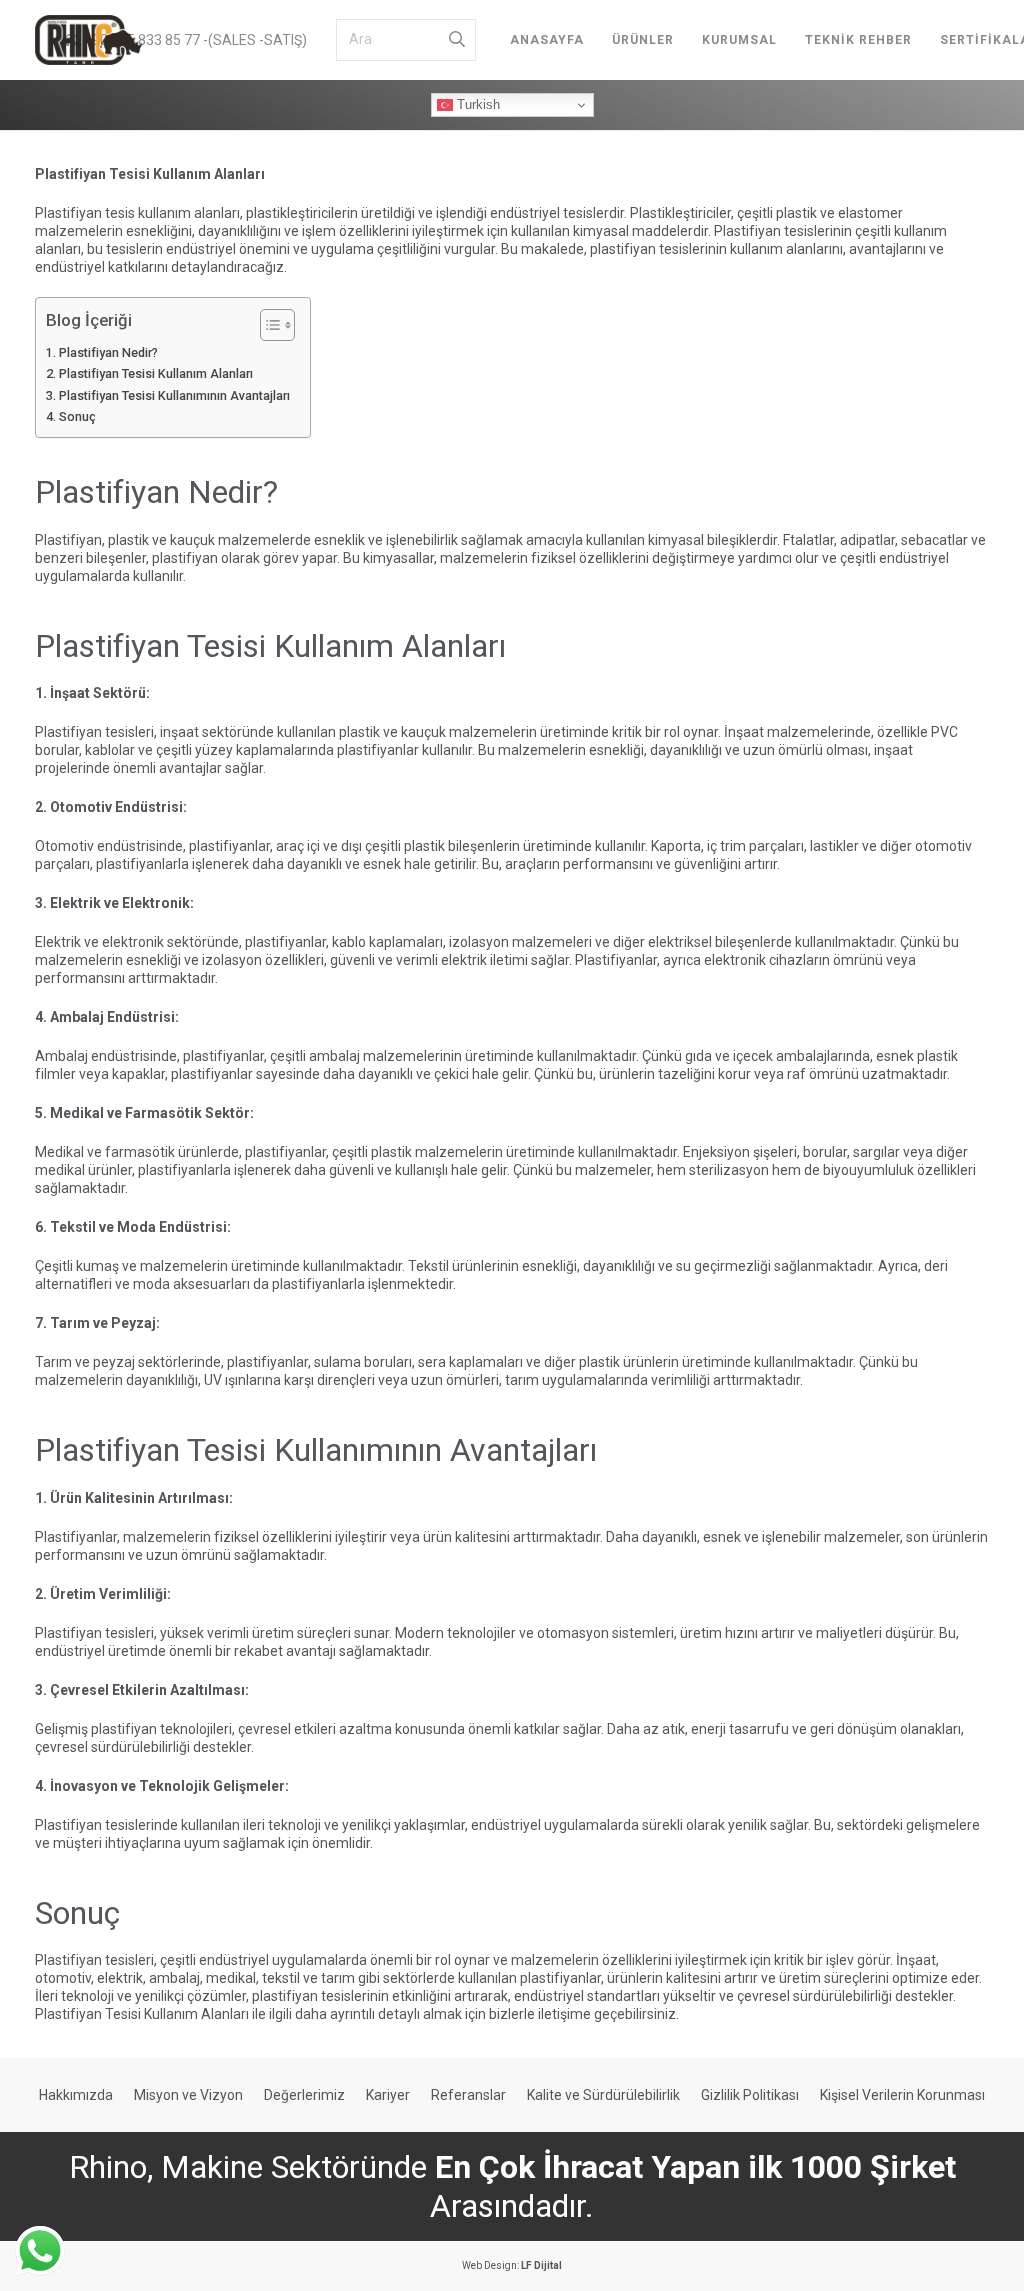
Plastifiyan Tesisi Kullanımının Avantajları (174, 395)
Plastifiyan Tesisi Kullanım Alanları (156, 373)
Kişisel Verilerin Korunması (902, 2095)
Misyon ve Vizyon (188, 2095)
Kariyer (388, 2095)
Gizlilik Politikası (750, 2095)
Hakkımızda (76, 2095)
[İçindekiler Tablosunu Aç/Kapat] (267, 325)
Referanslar (468, 2095)
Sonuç (77, 416)
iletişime (564, 2014)
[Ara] (457, 40)
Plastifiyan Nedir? (108, 352)
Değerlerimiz (304, 2095)
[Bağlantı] (88, 40)
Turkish (476, 104)
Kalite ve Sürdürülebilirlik (603, 2095)
